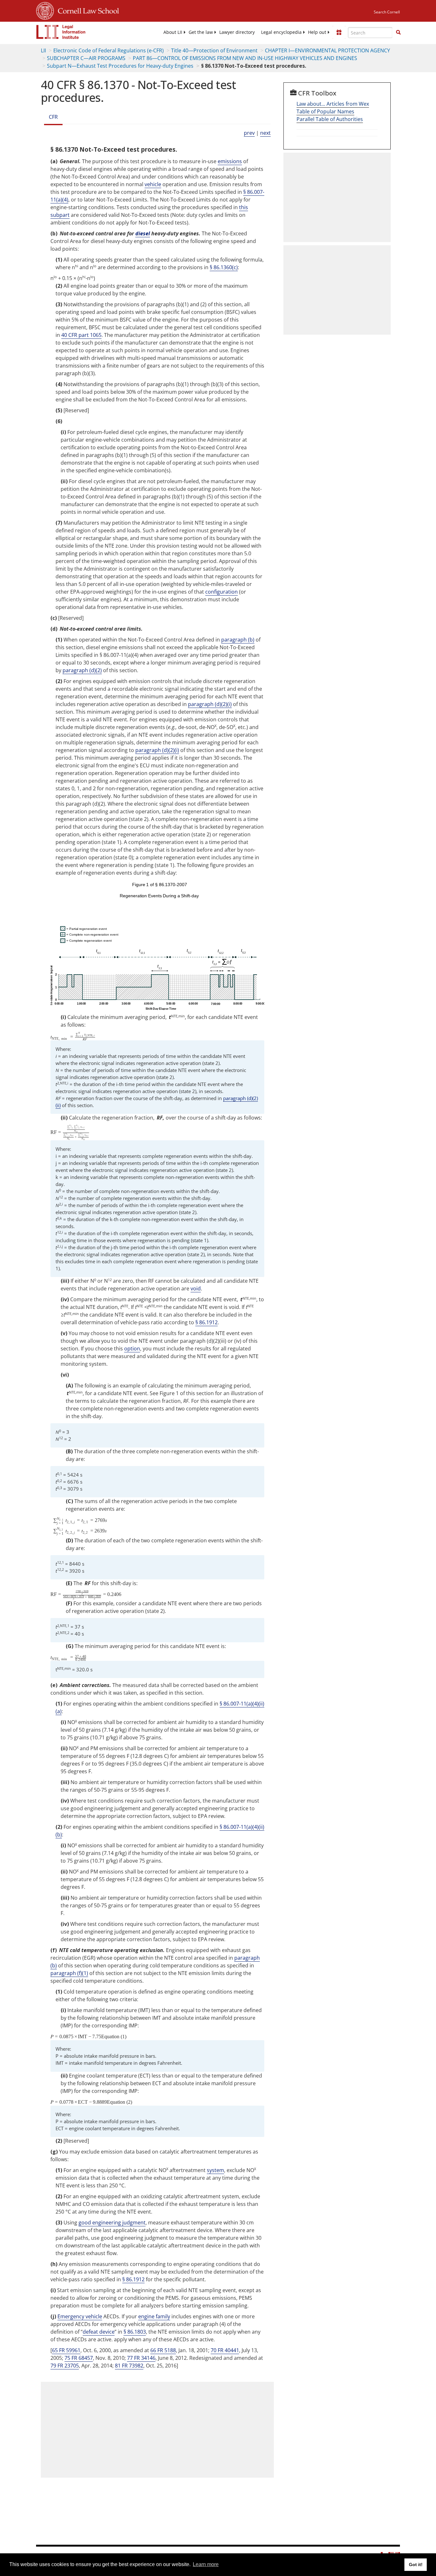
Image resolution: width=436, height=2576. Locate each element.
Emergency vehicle (80, 2316)
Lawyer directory (237, 32)
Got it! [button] (416, 2565)
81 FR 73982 (129, 2366)
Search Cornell (387, 12)
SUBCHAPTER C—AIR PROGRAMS (86, 58)
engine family (154, 2316)
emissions (230, 161)
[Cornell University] (45, 10)
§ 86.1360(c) (224, 267)
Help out (317, 32)
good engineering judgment (112, 2223)
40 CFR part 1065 (81, 335)
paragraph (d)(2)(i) (210, 704)
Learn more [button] (206, 2564)
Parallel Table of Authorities (330, 119)
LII (43, 50)
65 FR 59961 (66, 2350)
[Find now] (398, 33)
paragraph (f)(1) (69, 1973)
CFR (53, 117)
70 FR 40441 (225, 2350)
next (265, 133)
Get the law (201, 32)
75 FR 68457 (79, 2358)
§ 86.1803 (135, 2332)
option (132, 1349)
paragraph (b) (238, 640)
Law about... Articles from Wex (333, 104)
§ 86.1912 (207, 1322)
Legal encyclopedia (281, 32)
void (196, 1288)
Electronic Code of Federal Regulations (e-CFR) (109, 50)
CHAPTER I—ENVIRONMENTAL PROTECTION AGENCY (327, 50)
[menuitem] (173, 32)
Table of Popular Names (325, 111)
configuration (222, 592)
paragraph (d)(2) (82, 670)
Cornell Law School (86, 10)
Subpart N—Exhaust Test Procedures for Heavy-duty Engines (120, 66)
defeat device (99, 2332)
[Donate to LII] (339, 32)
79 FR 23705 (65, 2366)
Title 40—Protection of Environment (214, 50)
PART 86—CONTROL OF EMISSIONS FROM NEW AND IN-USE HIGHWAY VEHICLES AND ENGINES (245, 58)
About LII (173, 32)
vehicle (153, 184)
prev (249, 133)
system (215, 2170)
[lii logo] (61, 32)
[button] (398, 32)
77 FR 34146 (141, 2358)
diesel (143, 233)
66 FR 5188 (163, 2350)
